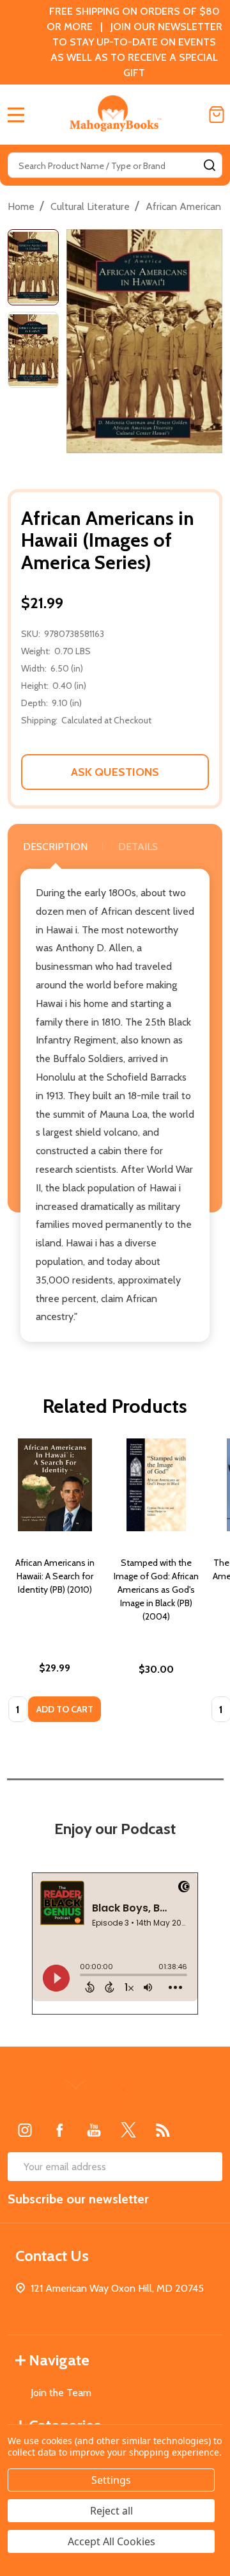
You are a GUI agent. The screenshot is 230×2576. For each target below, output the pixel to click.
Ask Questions (115, 772)
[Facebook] (59, 2130)
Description (55, 847)
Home (21, 206)
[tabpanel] (55, 1584)
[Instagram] (25, 2130)
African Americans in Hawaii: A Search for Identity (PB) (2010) (55, 1576)
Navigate (59, 2360)
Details (138, 847)
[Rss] (163, 2130)
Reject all (111, 2511)
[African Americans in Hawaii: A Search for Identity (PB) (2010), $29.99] (55, 1485)
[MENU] (16, 115)
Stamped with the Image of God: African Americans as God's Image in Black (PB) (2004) (156, 1590)
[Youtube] (94, 2130)
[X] (128, 2130)
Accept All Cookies (111, 2541)
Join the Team (61, 2393)
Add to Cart (65, 1709)
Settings (111, 2480)
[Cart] (217, 115)
